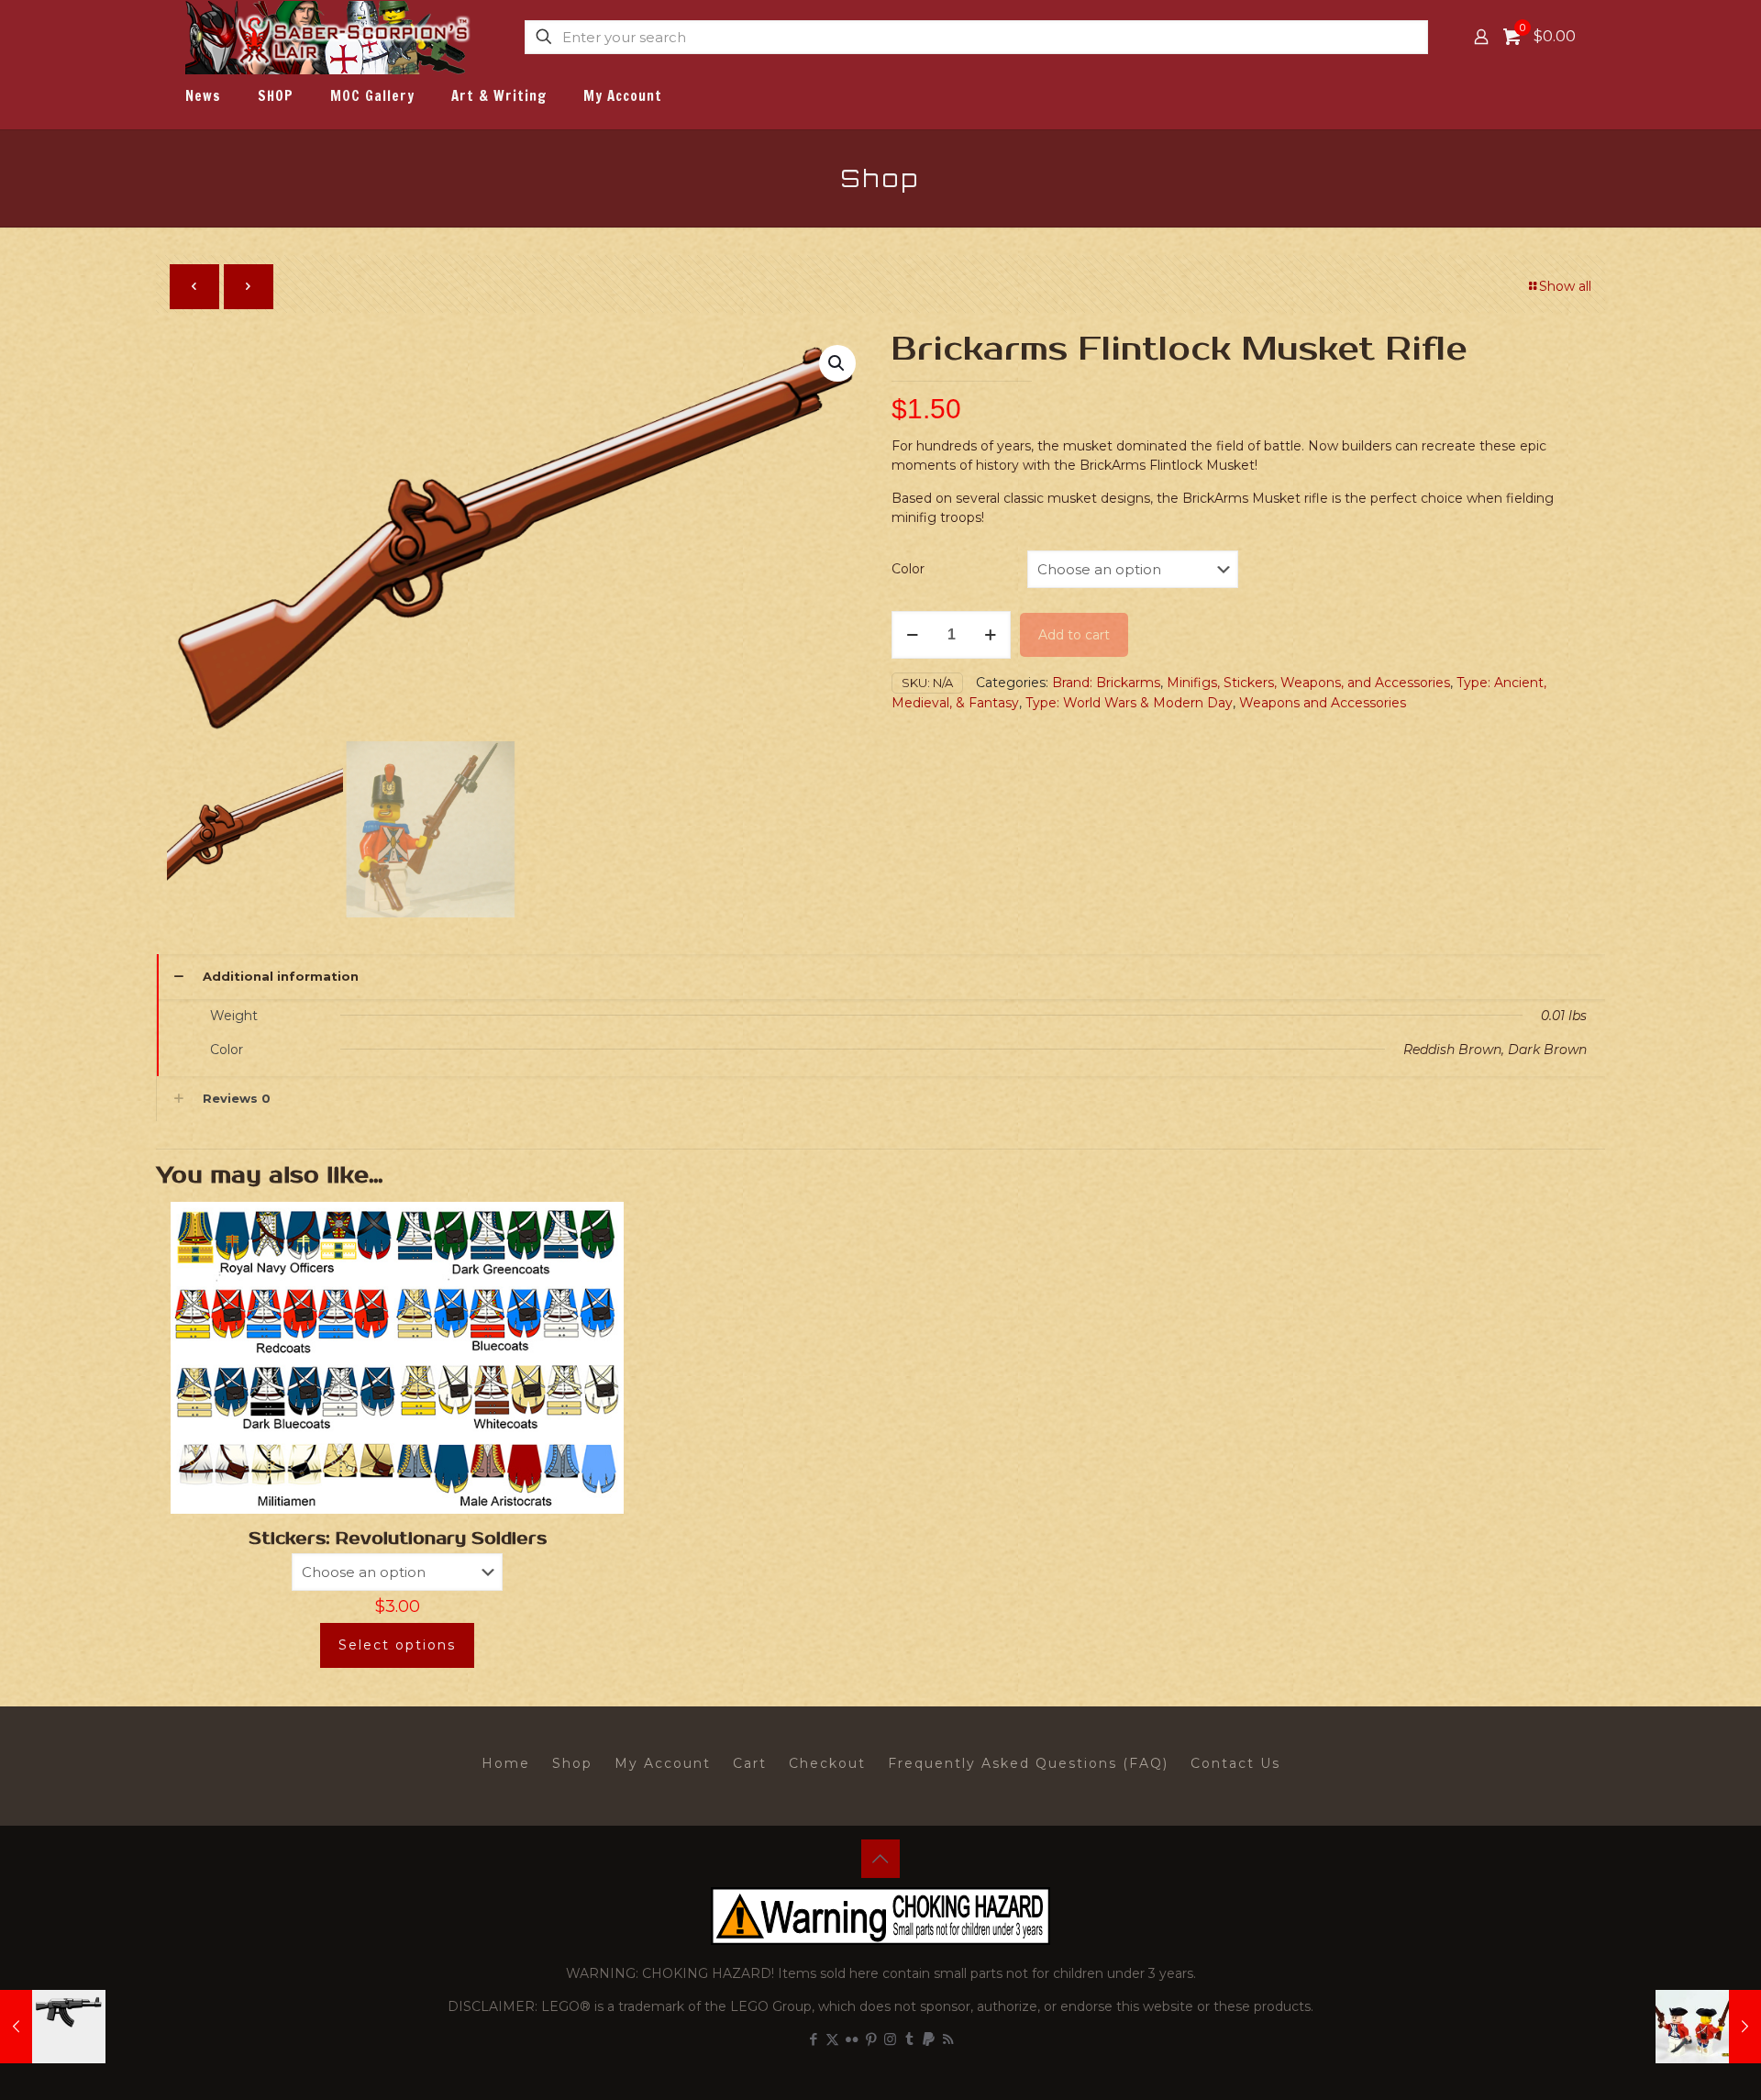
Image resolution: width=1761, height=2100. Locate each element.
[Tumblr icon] (909, 2039)
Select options (397, 1645)
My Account (663, 1763)
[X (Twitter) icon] (832, 2039)
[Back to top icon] (880, 1859)
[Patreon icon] (929, 2039)
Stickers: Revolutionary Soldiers (398, 1539)
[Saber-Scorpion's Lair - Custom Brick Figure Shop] (330, 37)
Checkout (827, 1763)
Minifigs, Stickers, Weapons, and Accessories (1308, 683)
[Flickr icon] (852, 2039)
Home (506, 1763)
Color (908, 569)
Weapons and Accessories (1323, 703)
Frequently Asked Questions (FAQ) (1028, 1763)
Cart (750, 1763)
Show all (1565, 286)
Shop (572, 1763)
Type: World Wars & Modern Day (1129, 703)
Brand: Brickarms (1106, 683)
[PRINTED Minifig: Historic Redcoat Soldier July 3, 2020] (1708, 2027)
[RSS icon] (948, 2039)
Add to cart (1074, 635)
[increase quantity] (990, 635)
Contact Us (1235, 1763)
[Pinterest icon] (871, 2039)
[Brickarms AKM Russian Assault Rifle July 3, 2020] (53, 2027)
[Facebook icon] (813, 2039)
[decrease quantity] (912, 635)
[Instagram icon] (890, 2039)
